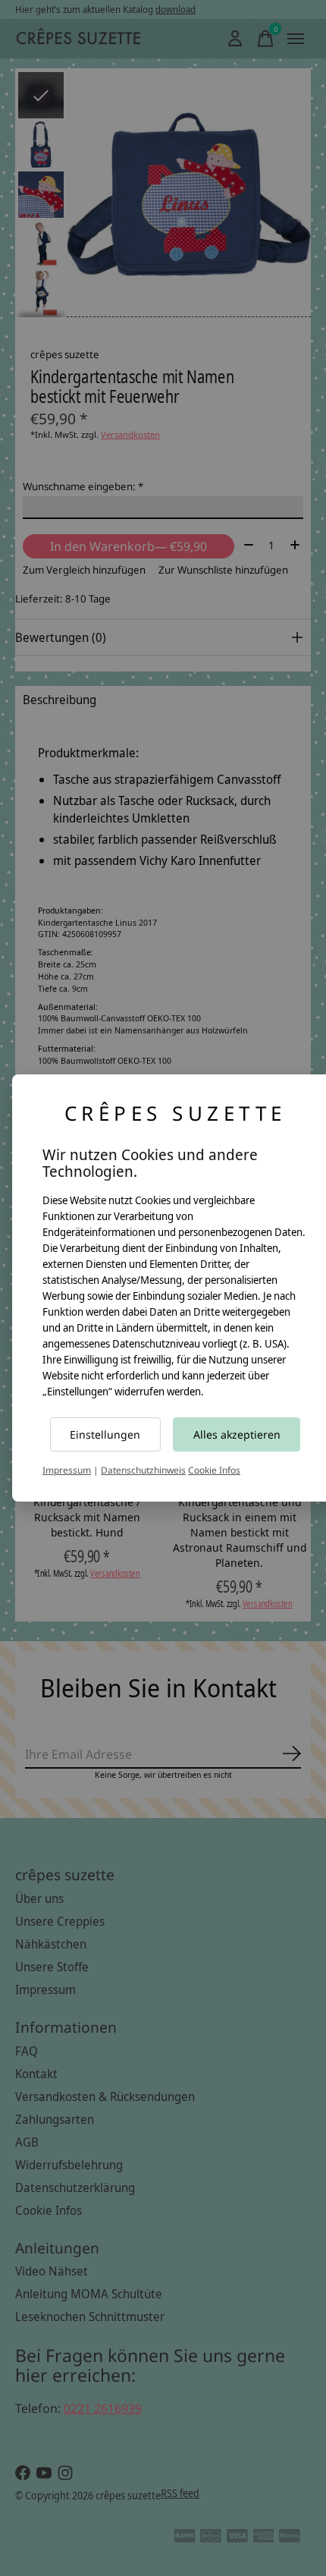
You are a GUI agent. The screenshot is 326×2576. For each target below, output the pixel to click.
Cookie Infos (214, 1470)
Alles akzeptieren (237, 1434)
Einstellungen (105, 1434)
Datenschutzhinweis (143, 1470)
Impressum (67, 1470)
